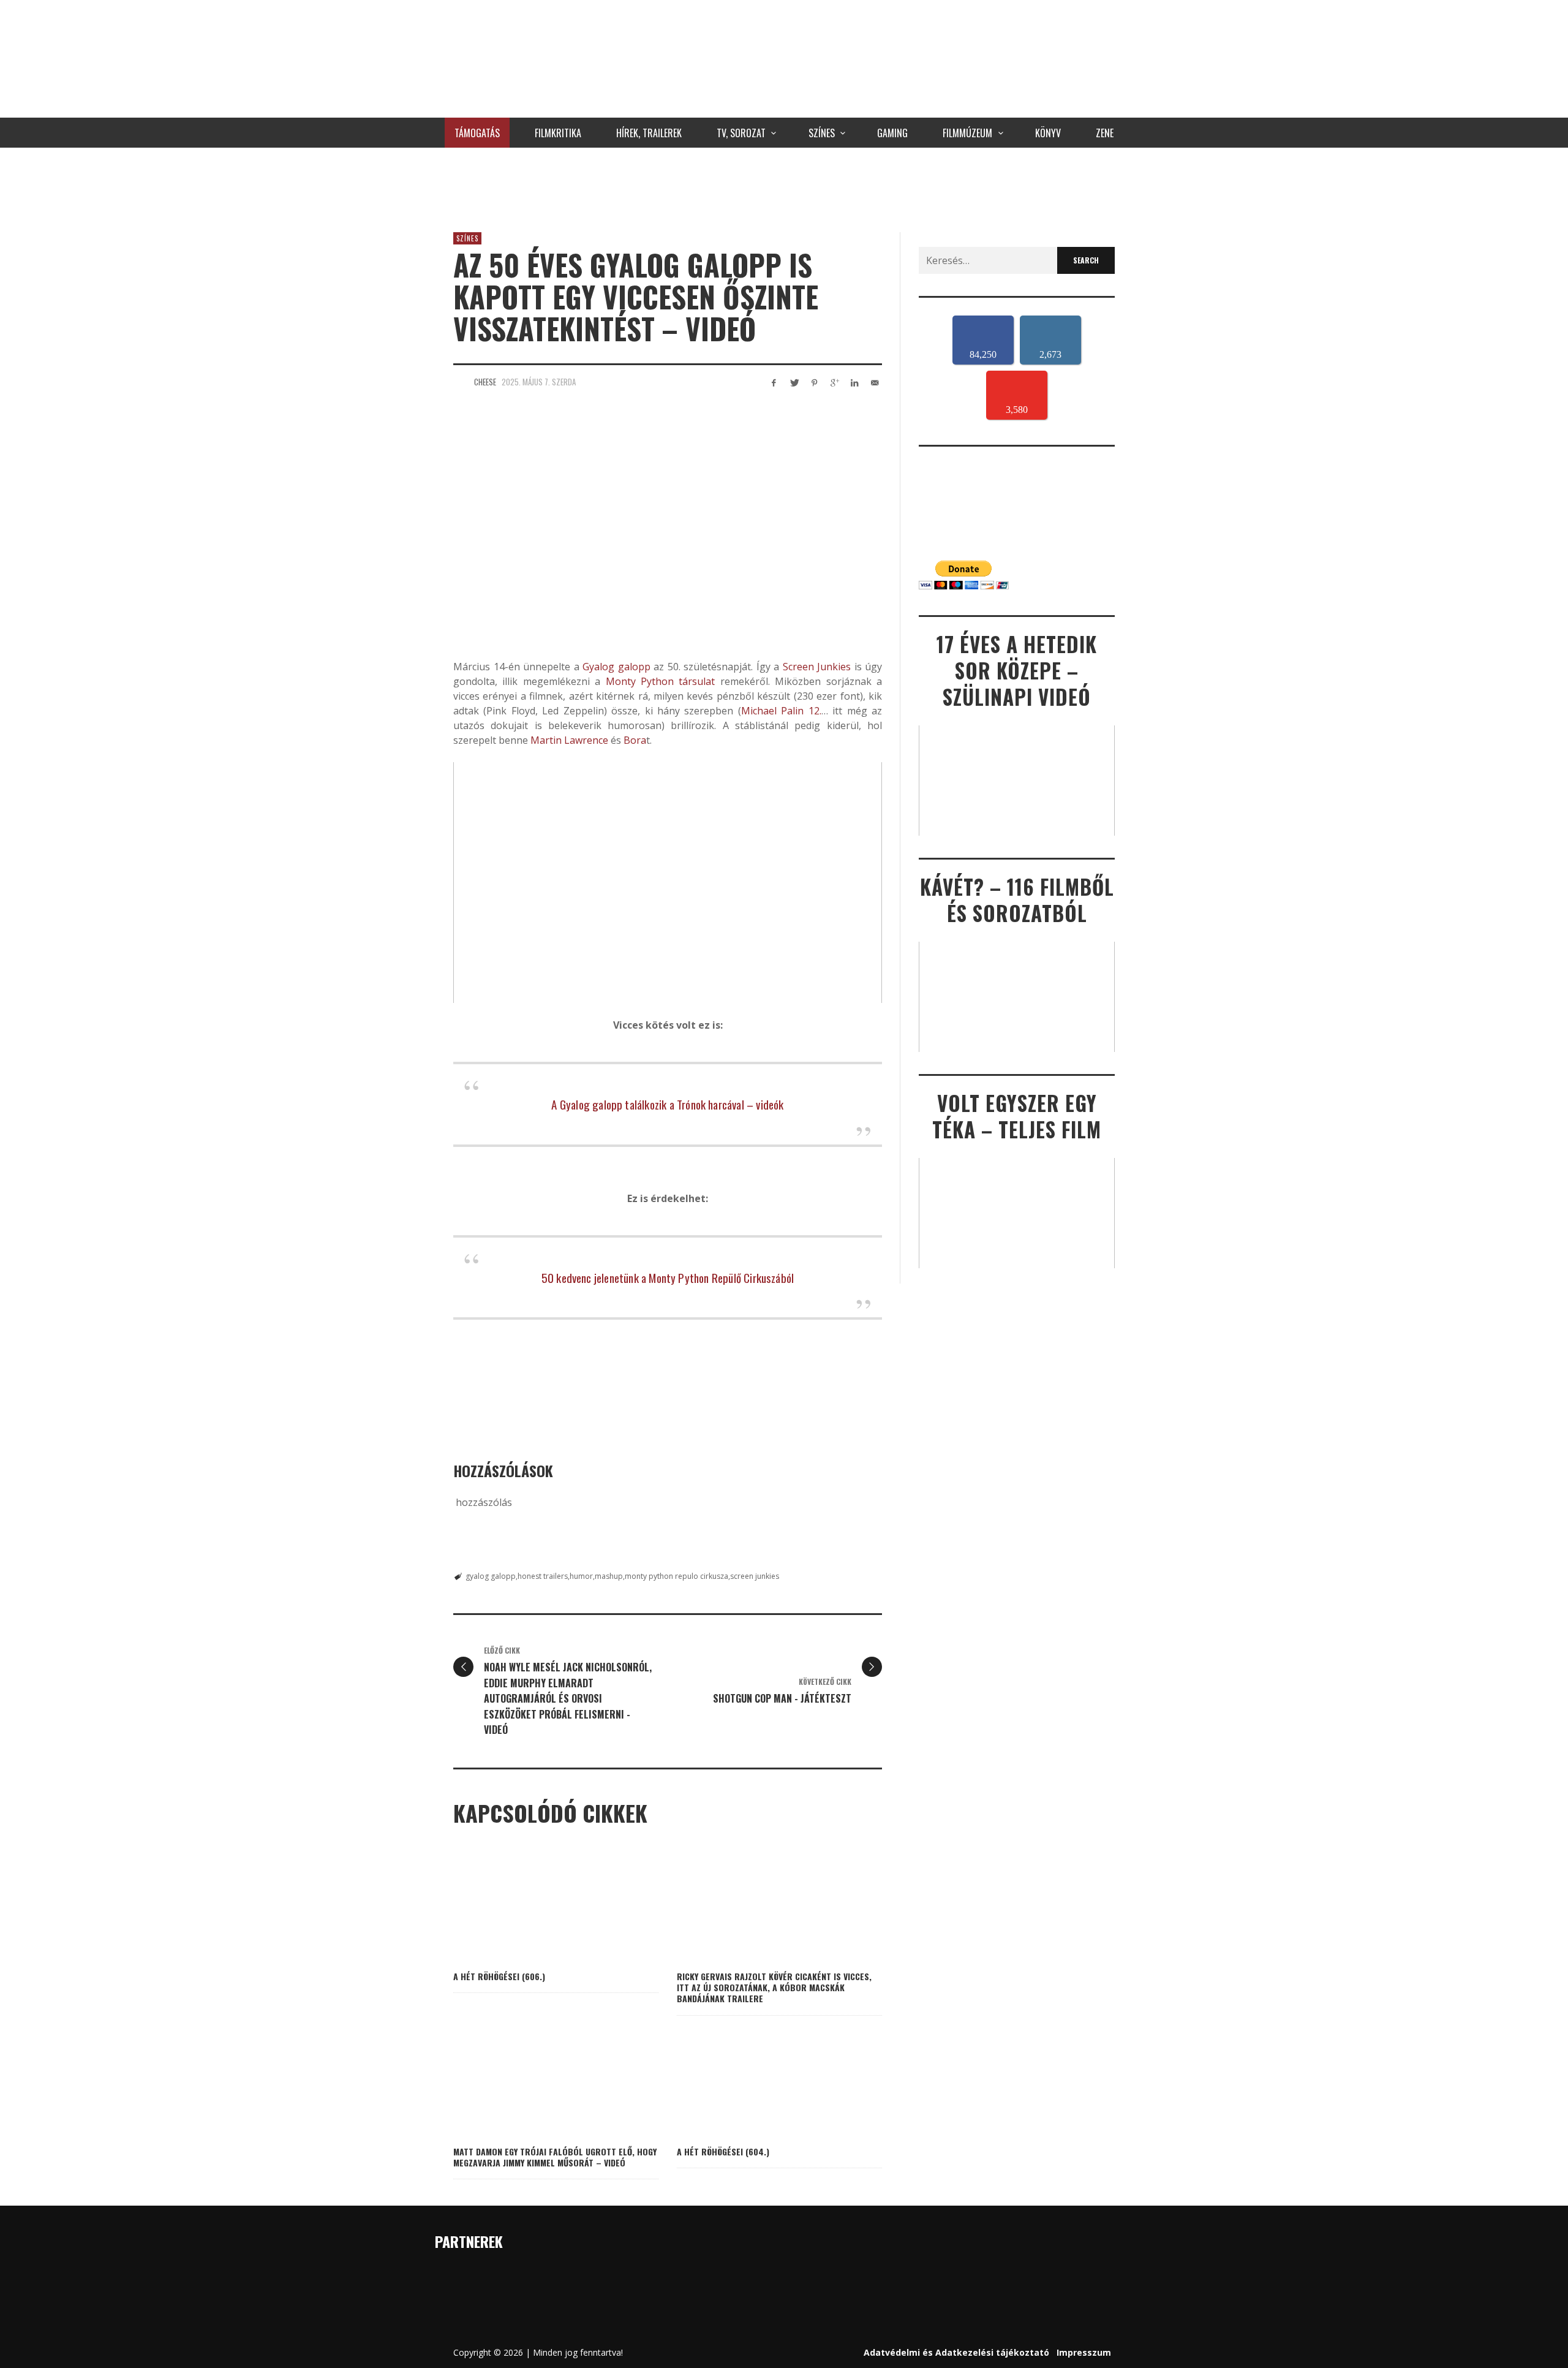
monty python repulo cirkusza (677, 1576)
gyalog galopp (491, 1576)
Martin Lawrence (569, 740)
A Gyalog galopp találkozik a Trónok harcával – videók (667, 1104)
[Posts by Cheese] (461, 382)
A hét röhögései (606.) (499, 1976)
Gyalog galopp (615, 667)
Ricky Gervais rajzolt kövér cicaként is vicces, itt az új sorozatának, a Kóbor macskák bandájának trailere (774, 1987)
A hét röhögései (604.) (723, 2151)
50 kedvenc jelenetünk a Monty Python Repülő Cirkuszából (668, 1277)
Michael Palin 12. (781, 711)
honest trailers (543, 1576)
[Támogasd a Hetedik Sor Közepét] (784, 187)
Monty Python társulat (661, 681)
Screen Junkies (817, 667)
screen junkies (755, 1576)
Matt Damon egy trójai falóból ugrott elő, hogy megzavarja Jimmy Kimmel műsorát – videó (555, 2157)
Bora (635, 740)
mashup (609, 1576)
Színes (467, 238)
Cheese (485, 382)
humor (581, 1576)
